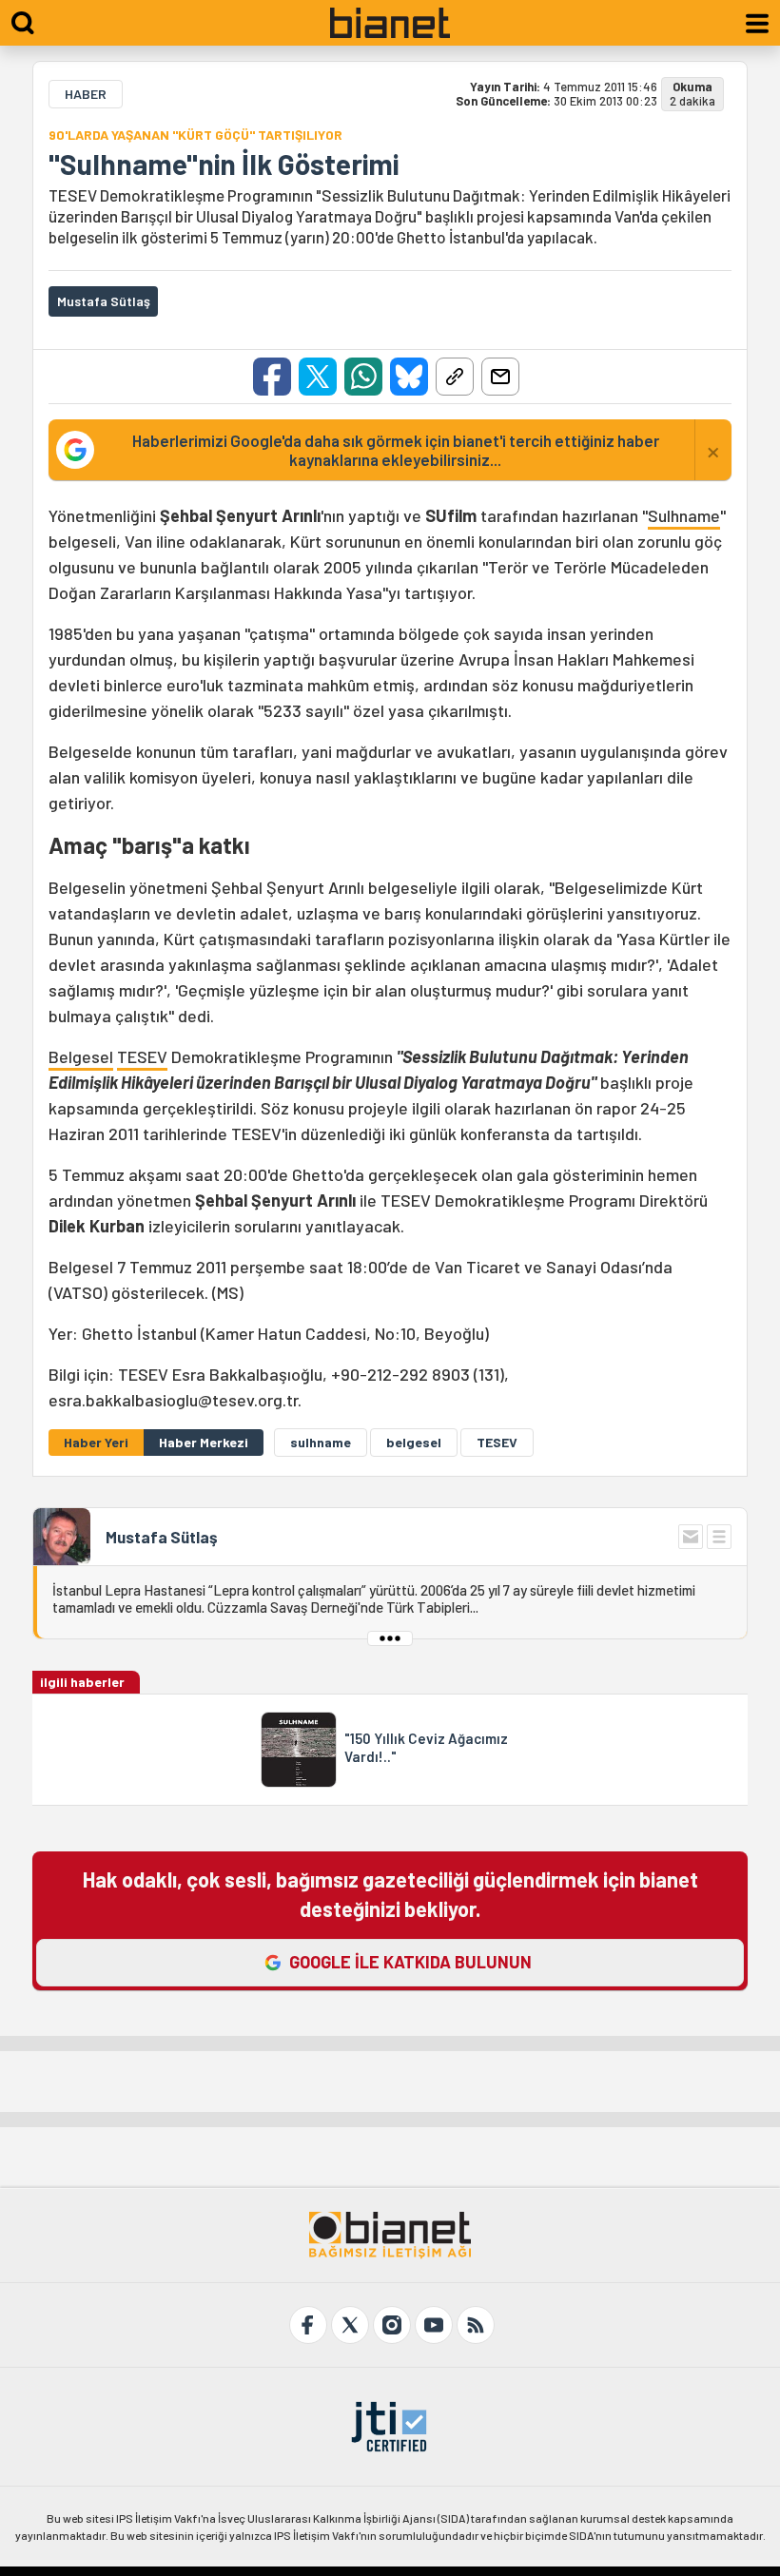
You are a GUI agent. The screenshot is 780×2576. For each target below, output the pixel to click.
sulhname (321, 1442)
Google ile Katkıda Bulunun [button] (410, 1962)
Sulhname (684, 515)
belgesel (414, 1442)
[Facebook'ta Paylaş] (272, 377)
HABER (86, 94)
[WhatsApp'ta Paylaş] (363, 377)
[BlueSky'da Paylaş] (409, 377)
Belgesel (81, 1056)
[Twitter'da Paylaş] (318, 377)
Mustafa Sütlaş (162, 1537)
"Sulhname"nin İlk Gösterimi (224, 164)
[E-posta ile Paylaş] (500, 377)
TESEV (142, 1056)
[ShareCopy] (455, 377)
